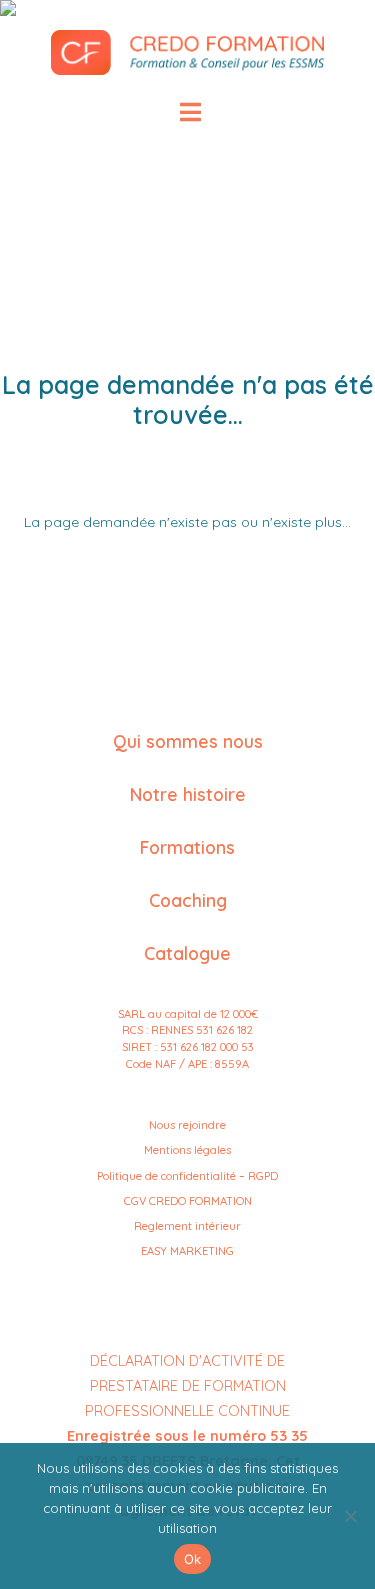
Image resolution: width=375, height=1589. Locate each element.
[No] (350, 1516)
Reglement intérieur (187, 1226)
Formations (187, 847)
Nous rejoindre (187, 1125)
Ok (193, 1559)
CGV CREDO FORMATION (188, 1201)
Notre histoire (188, 794)
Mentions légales (187, 1150)
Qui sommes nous (188, 741)
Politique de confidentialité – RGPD (187, 1176)
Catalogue (187, 953)
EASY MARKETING (187, 1251)
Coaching (188, 900)
